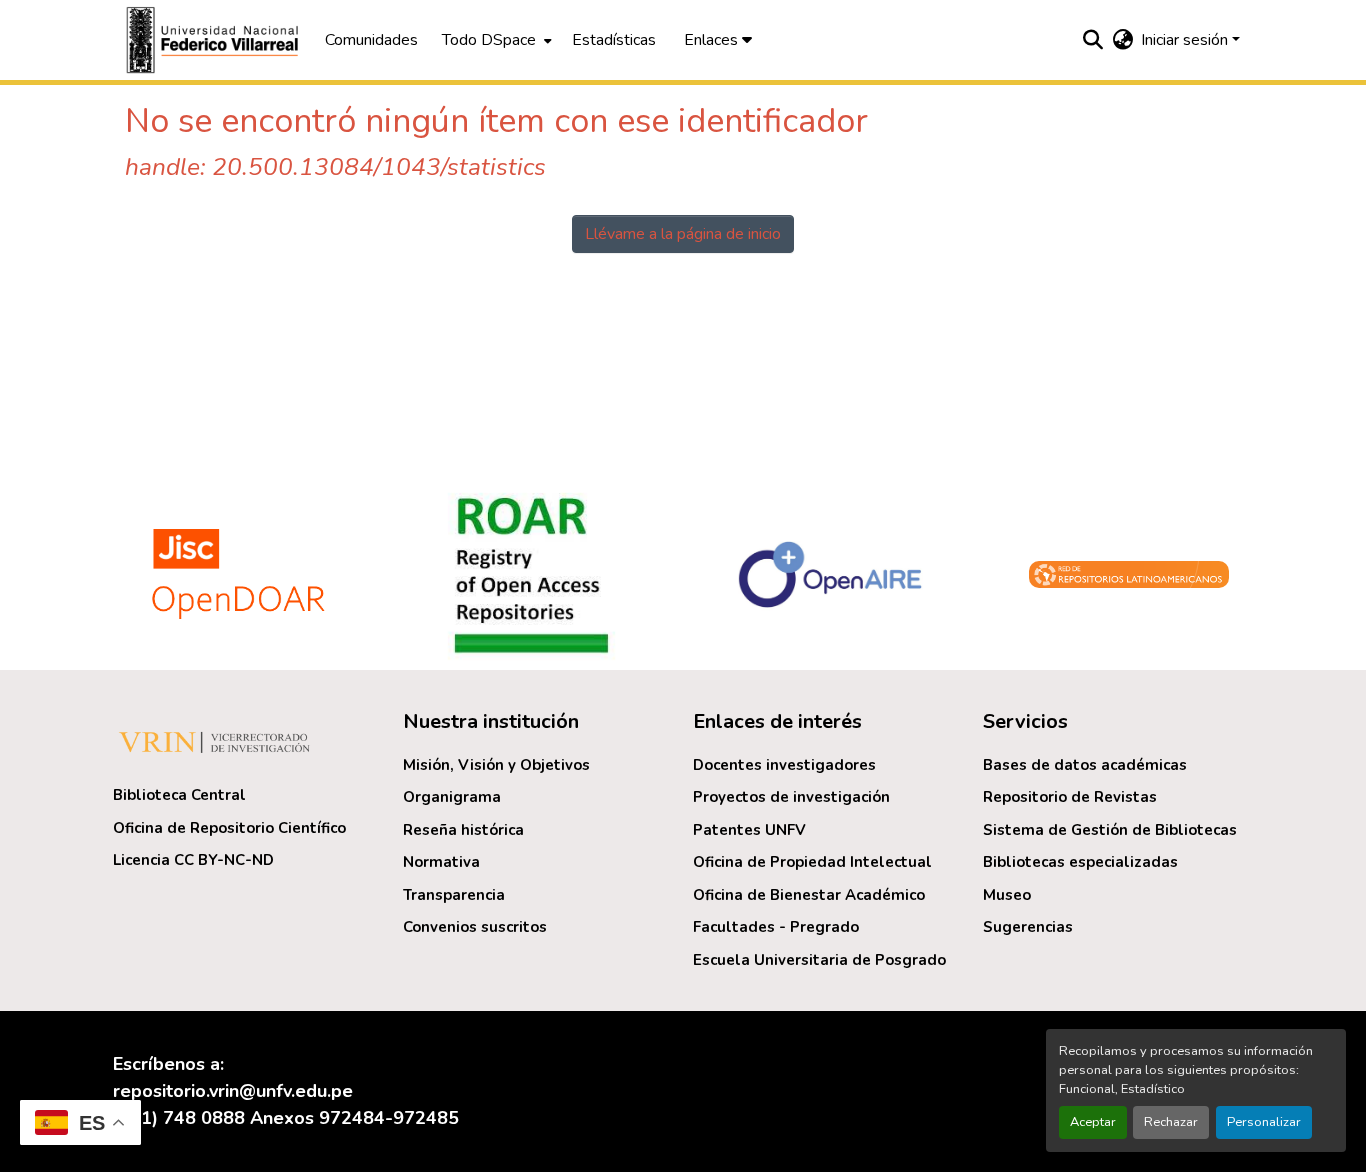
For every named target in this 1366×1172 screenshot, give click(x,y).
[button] (215, 40)
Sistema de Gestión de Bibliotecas (1110, 830)
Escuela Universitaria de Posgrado (819, 960)
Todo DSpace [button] (489, 40)
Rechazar (1171, 1122)
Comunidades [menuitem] (371, 40)
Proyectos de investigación (791, 797)
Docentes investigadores (784, 765)
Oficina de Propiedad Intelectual (812, 862)
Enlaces (713, 40)
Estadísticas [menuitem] (614, 40)
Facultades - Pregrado (776, 927)
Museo (1007, 895)
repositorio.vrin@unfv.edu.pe (233, 1091)
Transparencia (454, 895)
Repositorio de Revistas (1070, 797)
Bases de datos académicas (1085, 765)
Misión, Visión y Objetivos (496, 765)
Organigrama (452, 797)
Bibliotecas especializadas (1080, 862)
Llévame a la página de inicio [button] (683, 234)
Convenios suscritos (475, 927)
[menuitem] (495, 40)
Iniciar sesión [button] (1186, 40)
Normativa (441, 862)
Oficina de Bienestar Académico (809, 895)
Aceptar (1093, 1122)
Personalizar (1264, 1122)
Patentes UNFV (749, 830)
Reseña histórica (463, 830)
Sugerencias (1028, 927)
